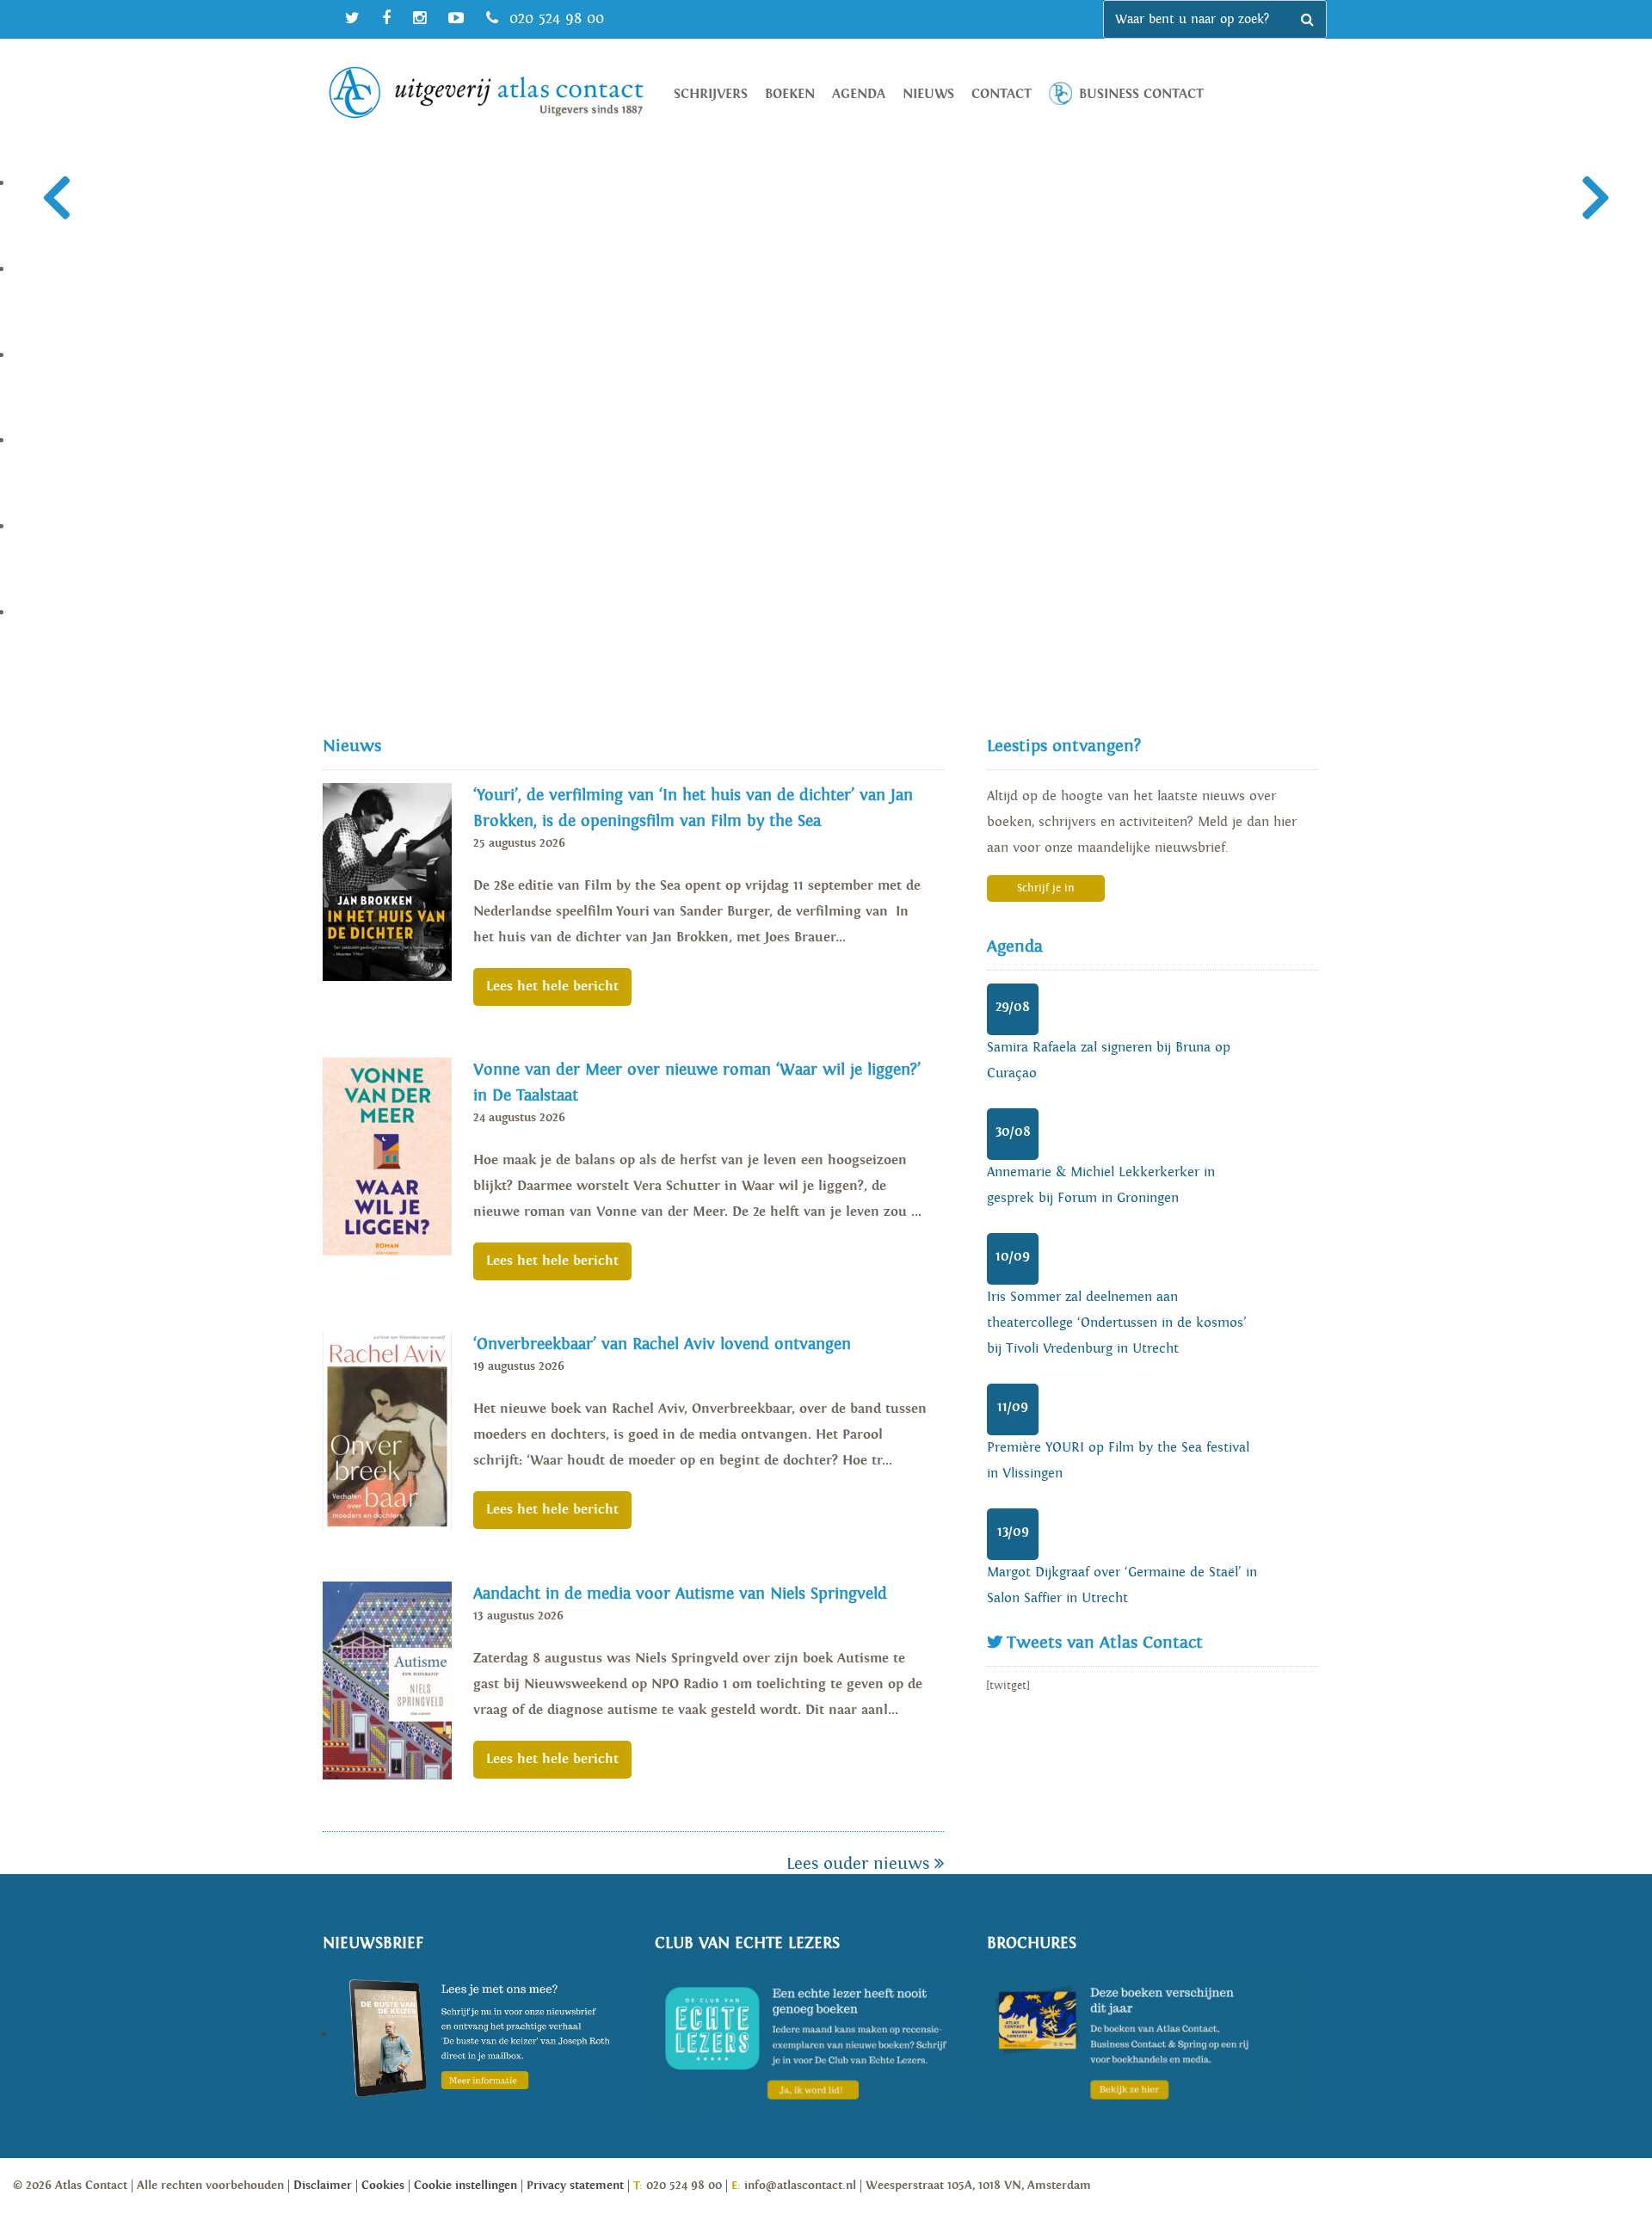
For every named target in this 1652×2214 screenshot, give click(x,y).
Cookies (383, 2186)
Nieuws (928, 94)
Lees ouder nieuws (860, 1864)
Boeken (790, 94)
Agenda (859, 94)
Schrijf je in (1046, 888)
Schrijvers (711, 94)
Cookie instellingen (465, 2186)
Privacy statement (575, 2186)
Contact (1002, 94)
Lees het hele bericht (552, 987)
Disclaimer (323, 2186)
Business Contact (1141, 94)
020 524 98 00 (554, 19)
